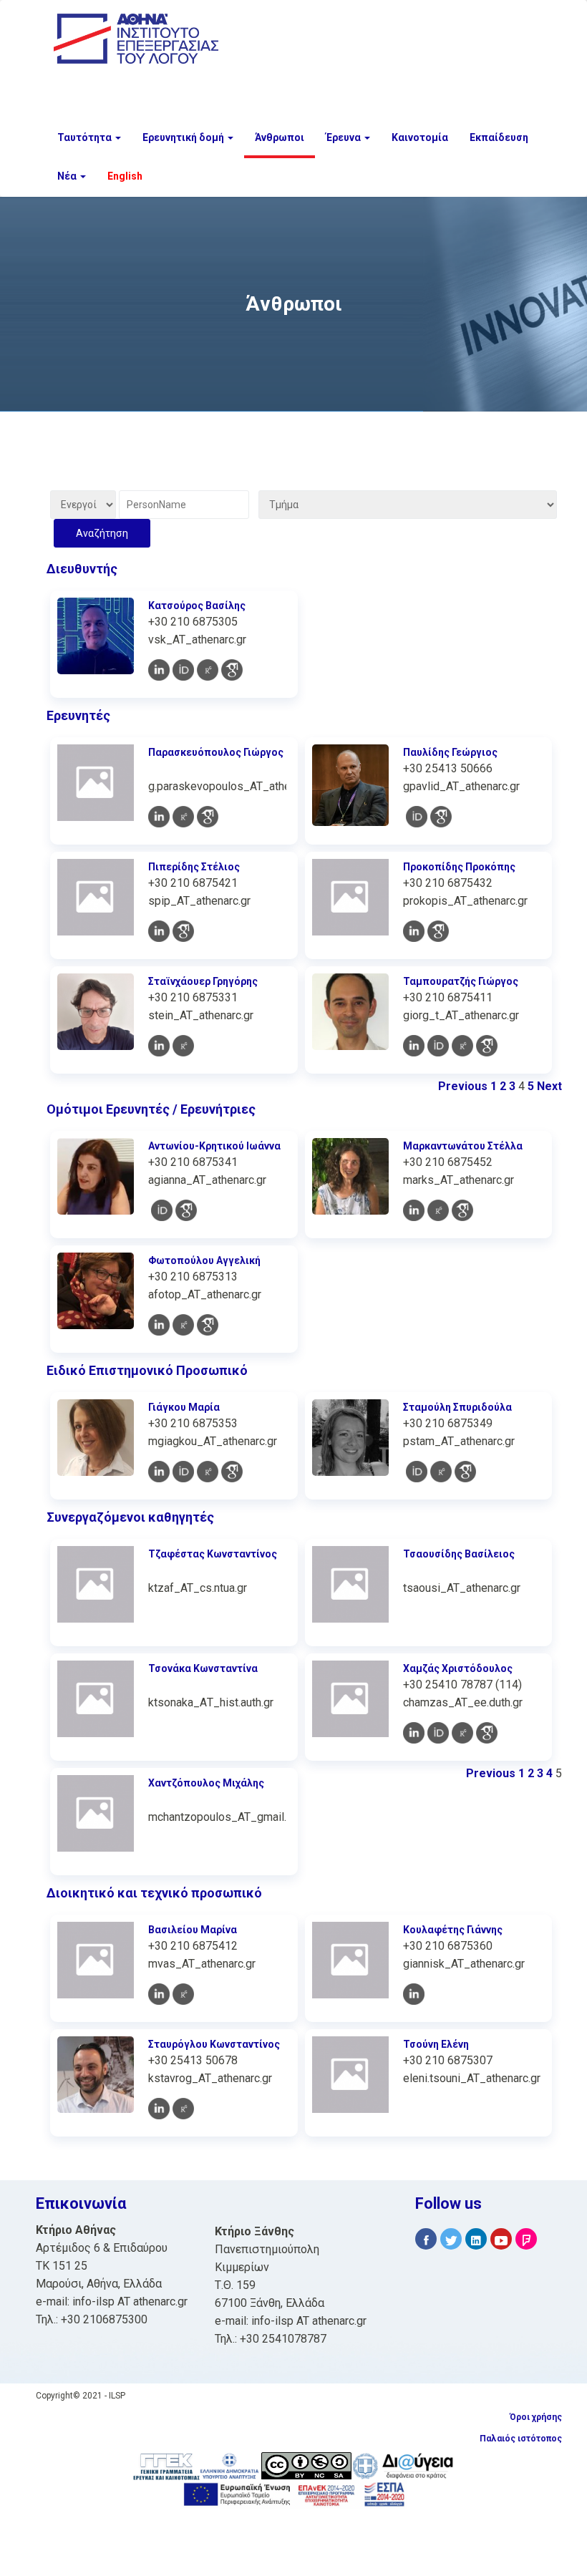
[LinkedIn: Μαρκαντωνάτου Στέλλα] (414, 1210)
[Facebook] (426, 2239)
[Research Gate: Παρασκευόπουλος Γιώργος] (183, 817)
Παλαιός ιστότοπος (521, 2439)
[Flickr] (526, 2239)
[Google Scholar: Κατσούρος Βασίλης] (232, 670)
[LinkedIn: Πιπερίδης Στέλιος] (159, 931)
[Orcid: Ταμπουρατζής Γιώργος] (438, 1046)
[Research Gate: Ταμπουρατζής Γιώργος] (462, 1046)
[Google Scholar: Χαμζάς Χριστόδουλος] (487, 1733)
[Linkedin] (476, 2239)
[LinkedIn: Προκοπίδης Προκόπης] (414, 931)
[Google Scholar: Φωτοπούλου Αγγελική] (208, 1325)
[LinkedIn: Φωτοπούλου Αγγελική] (159, 1325)
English (125, 176)
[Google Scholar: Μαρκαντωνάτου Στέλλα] (462, 1210)
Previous (463, 1086)
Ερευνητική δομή (184, 137)
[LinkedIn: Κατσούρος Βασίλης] (159, 670)
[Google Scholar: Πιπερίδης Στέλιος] (183, 931)
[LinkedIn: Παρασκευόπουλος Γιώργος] (159, 817)
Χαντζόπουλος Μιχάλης (206, 1783)
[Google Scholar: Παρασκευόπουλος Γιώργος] (208, 817)
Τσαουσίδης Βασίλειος (459, 1554)
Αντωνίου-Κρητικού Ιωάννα (214, 1146)
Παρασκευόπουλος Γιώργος (216, 752)
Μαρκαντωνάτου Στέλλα (463, 1146)
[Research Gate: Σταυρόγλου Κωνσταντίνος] (183, 2109)
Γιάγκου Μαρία (184, 1407)
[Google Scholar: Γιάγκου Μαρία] (232, 1472)
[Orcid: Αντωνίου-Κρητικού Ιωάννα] (162, 1210)
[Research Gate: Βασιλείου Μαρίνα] (183, 1994)
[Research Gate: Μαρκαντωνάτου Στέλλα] (438, 1210)
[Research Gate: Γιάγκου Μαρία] (208, 1472)
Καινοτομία (420, 137)
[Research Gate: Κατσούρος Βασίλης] (208, 670)
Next (549, 1086)
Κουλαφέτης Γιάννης (453, 1930)
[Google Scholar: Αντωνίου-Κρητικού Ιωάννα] (186, 1210)
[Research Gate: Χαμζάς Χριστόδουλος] (462, 1733)
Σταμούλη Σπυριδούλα (457, 1407)
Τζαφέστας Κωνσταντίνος (213, 1554)
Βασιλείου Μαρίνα (193, 1930)
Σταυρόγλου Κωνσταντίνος (214, 2044)
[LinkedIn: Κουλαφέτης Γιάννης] (414, 1994)
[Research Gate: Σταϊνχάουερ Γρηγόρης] (183, 1046)
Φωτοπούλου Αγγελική (204, 1260)
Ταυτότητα (86, 137)
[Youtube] (501, 2239)
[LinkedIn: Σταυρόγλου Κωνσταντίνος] (159, 2109)
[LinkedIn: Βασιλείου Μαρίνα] (159, 1994)
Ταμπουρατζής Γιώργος (461, 981)
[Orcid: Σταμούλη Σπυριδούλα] (417, 1472)
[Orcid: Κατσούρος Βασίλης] (183, 670)
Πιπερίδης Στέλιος (194, 867)
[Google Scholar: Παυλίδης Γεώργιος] (441, 817)
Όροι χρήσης (536, 2417)
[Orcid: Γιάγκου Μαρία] (183, 1472)
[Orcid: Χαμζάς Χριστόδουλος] (438, 1733)
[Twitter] (451, 2239)
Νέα (68, 176)
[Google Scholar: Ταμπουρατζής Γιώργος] (487, 1046)
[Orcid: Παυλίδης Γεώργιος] (417, 817)
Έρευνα (344, 137)
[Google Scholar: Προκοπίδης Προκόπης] (438, 931)
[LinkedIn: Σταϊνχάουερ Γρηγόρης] (159, 1046)
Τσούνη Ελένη (436, 2044)
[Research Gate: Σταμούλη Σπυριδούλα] (441, 1472)
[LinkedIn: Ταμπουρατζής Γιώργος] (414, 1046)
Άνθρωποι (280, 137)
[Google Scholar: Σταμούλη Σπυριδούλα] (465, 1472)
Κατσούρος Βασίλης (197, 606)
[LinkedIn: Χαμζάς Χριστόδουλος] (414, 1733)
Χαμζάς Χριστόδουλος (458, 1668)
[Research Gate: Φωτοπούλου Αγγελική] (183, 1325)
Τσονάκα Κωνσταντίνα (203, 1668)
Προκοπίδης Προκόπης (459, 867)
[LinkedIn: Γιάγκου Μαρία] (159, 1472)
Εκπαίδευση (499, 137)
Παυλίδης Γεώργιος (450, 752)
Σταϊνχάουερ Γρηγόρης (203, 981)
